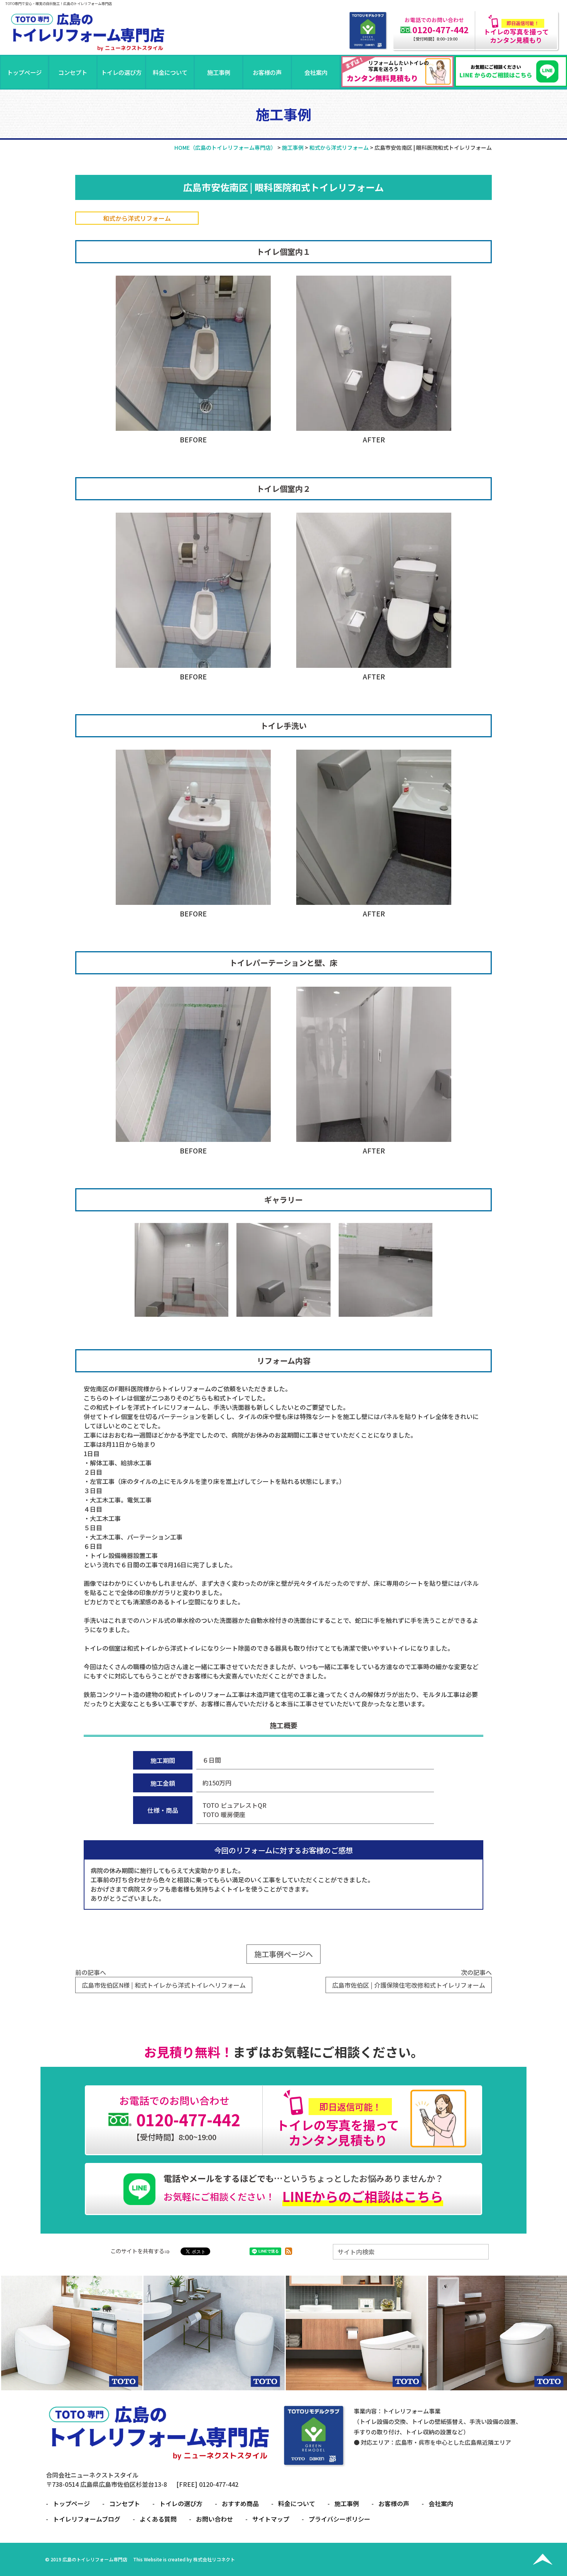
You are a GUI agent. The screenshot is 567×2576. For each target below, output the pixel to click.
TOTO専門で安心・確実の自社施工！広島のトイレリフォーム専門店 (59, 3)
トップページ (24, 72)
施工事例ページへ (283, 1954)
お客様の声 (267, 72)
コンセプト (73, 72)
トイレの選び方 (121, 72)
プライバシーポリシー (339, 2519)
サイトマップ (271, 2519)
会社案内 (316, 72)
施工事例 (219, 72)
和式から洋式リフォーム (137, 218)
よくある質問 (158, 2519)
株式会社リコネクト (214, 2559)
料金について (170, 72)
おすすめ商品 (240, 2503)
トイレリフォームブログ (87, 2519)
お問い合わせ (214, 2519)
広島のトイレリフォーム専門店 (95, 2559)
